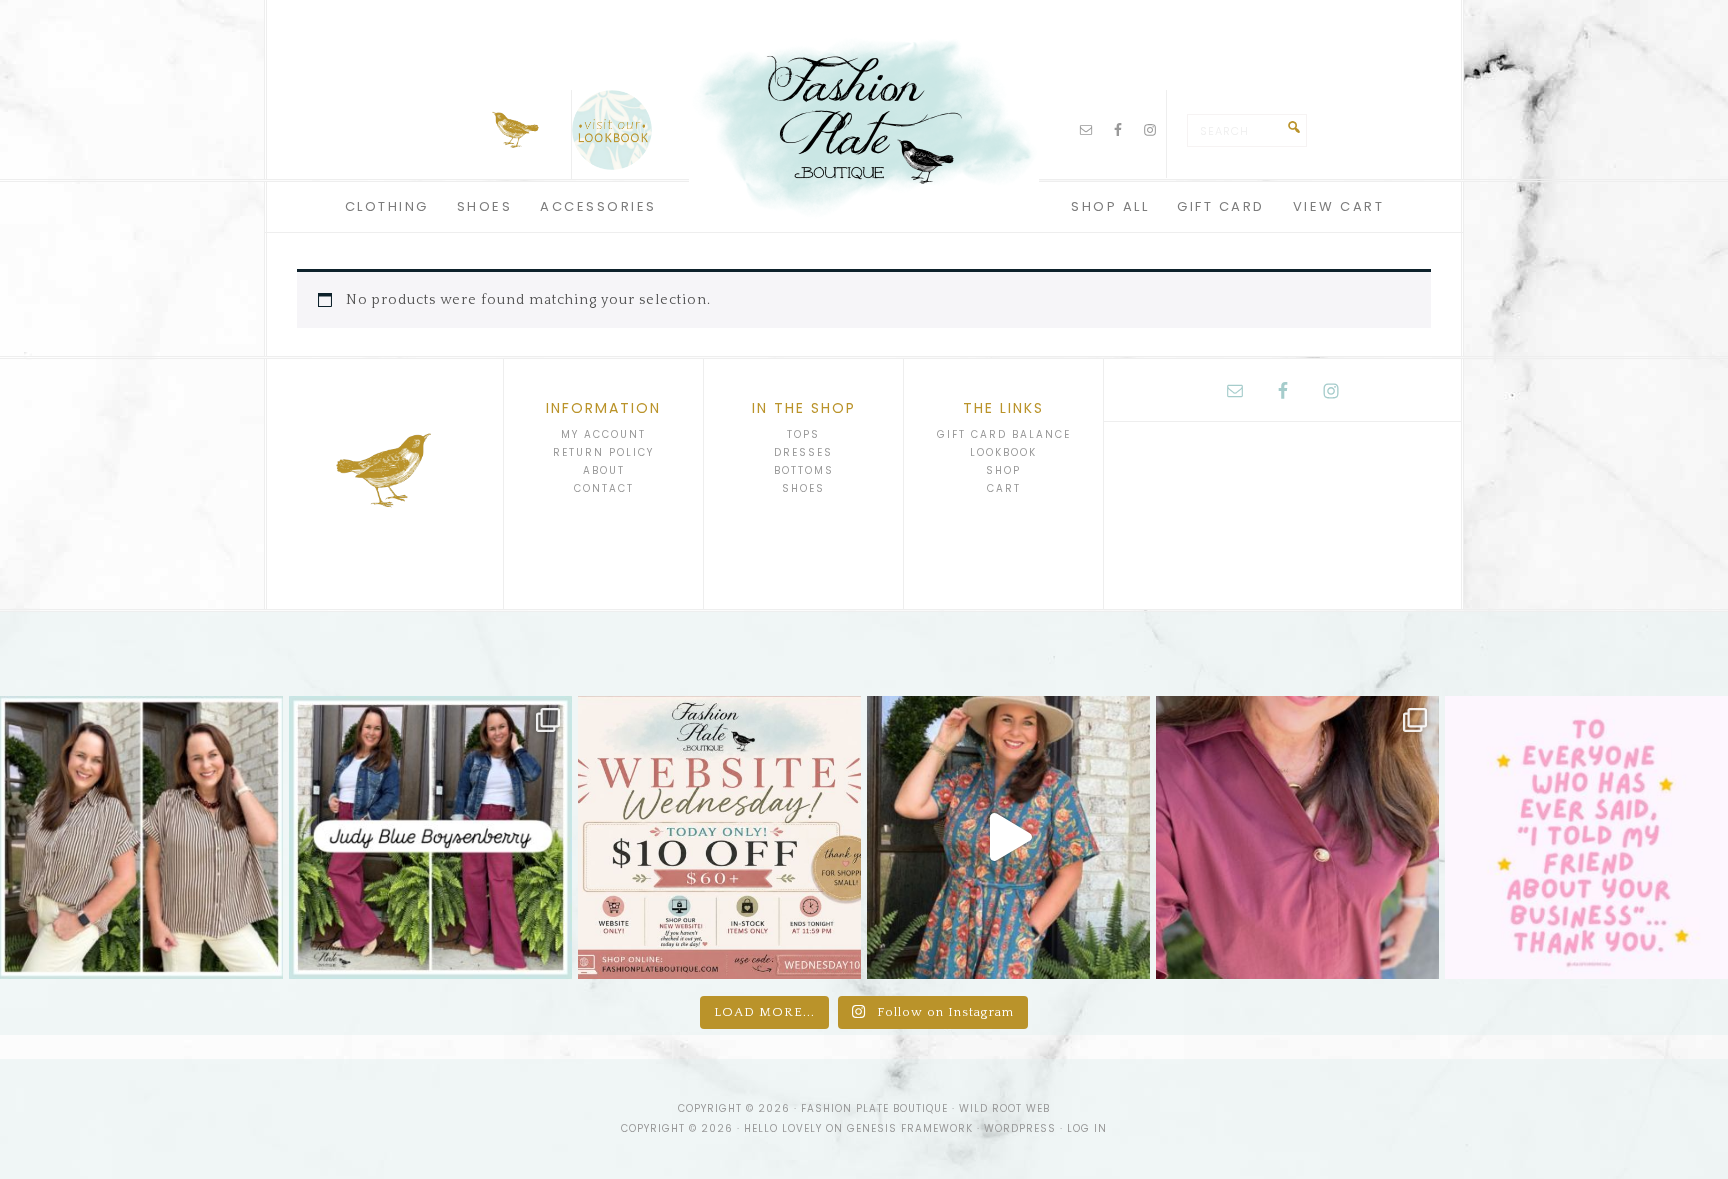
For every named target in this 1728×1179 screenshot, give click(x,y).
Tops (803, 434)
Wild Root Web (1004, 1108)
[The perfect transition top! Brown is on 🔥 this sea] (141, 837)
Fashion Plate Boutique (864, 120)
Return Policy (603, 452)
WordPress (1020, 1128)
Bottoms (804, 470)
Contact (604, 488)
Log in (1087, 1128)
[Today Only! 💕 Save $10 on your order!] (719, 837)
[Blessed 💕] (1586, 837)
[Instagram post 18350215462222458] (1008, 837)
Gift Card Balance (1004, 434)
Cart (1004, 488)
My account (603, 434)
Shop (1003, 470)
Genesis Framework (910, 1128)
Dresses (803, 452)
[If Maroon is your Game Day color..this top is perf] (1297, 837)
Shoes (803, 488)
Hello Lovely (783, 1128)
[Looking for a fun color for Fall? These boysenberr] (430, 837)
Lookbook (1003, 452)
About (604, 470)
